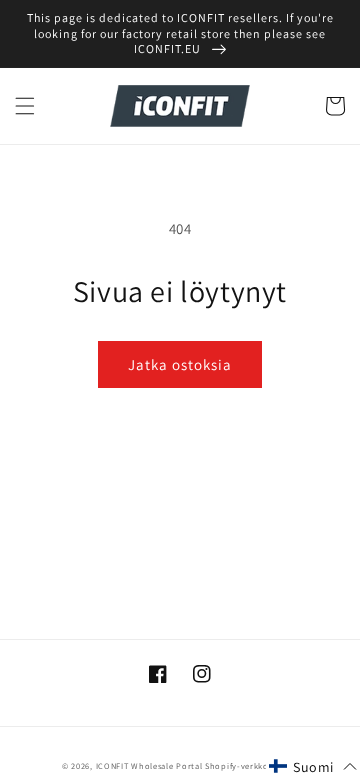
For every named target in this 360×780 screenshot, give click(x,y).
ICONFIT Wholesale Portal (149, 765)
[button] (25, 106)
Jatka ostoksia (180, 364)
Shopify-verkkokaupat (251, 765)
